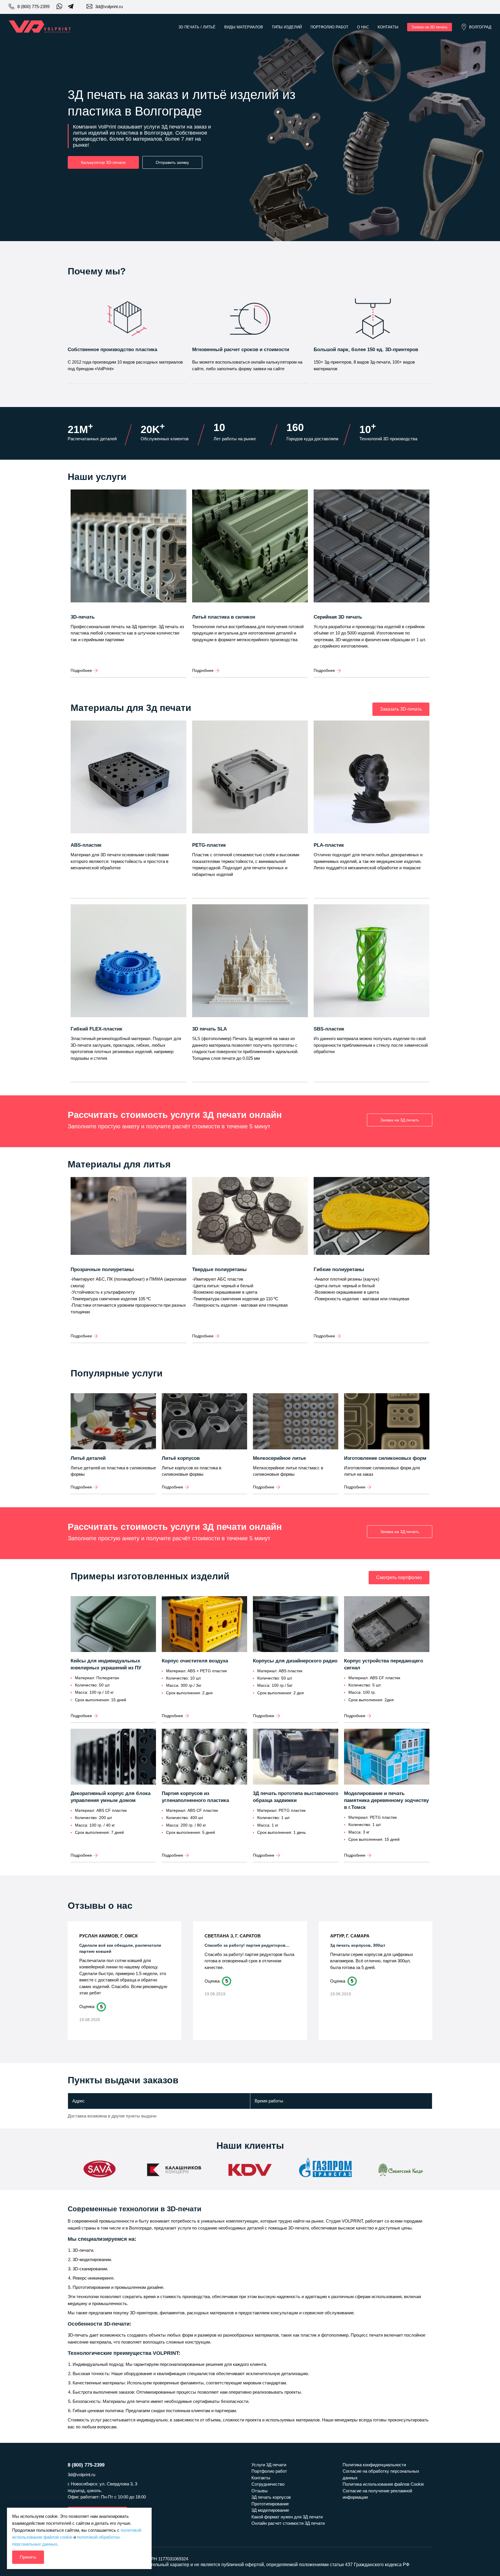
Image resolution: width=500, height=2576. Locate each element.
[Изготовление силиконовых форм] (387, 1422)
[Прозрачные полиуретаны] (128, 1222)
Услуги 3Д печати (269, 2465)
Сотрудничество (268, 2484)
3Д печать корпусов (271, 2497)
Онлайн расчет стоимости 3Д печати (288, 2523)
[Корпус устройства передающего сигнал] (387, 1625)
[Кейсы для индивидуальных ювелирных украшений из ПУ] (113, 1625)
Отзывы (260, 2491)
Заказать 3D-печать (401, 709)
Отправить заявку (172, 162)
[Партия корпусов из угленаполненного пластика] (204, 1757)
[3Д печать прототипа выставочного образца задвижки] (296, 1757)
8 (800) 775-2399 (33, 7)
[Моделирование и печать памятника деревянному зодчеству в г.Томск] (387, 1757)
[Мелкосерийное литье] (296, 1422)
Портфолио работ (329, 27)
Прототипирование (270, 2504)
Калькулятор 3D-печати (103, 162)
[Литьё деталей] (113, 1422)
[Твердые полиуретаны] (250, 1222)
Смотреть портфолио (399, 1577)
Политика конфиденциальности (374, 2465)
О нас (363, 27)
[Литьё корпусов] (204, 1422)
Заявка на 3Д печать (400, 1120)
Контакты (388, 27)
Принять (28, 2557)
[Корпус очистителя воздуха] (204, 1625)
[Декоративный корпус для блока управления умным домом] (113, 1757)
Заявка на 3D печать (430, 27)
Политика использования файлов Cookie (383, 2484)
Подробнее (81, 670)
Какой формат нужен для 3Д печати (287, 2517)
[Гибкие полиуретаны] (372, 1222)
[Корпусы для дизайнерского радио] (296, 1625)
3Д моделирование (270, 2510)
